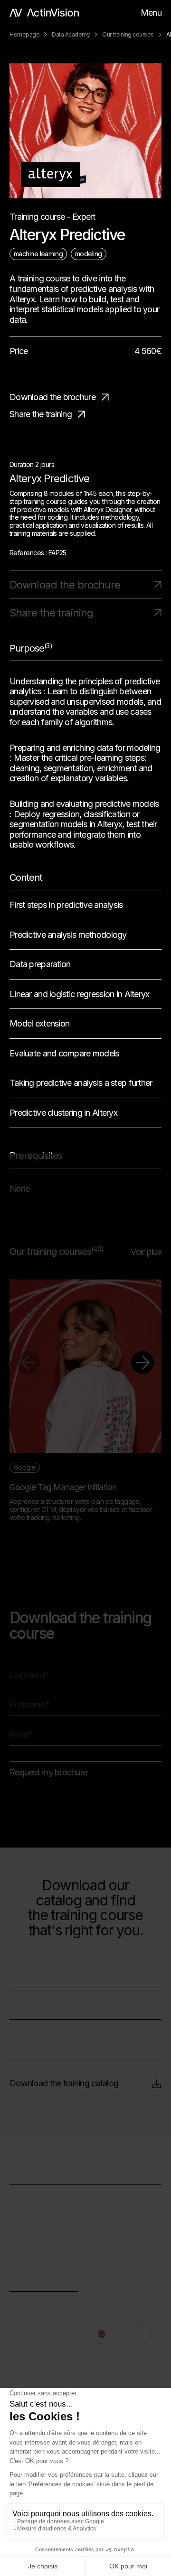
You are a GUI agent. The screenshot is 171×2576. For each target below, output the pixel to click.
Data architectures (43, 2198)
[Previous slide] (28, 1363)
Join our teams (36, 2304)
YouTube (26, 2329)
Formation (28, 2240)
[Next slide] (142, 1363)
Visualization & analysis (51, 2226)
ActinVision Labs (39, 2254)
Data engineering (40, 2212)
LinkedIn (108, 2278)
